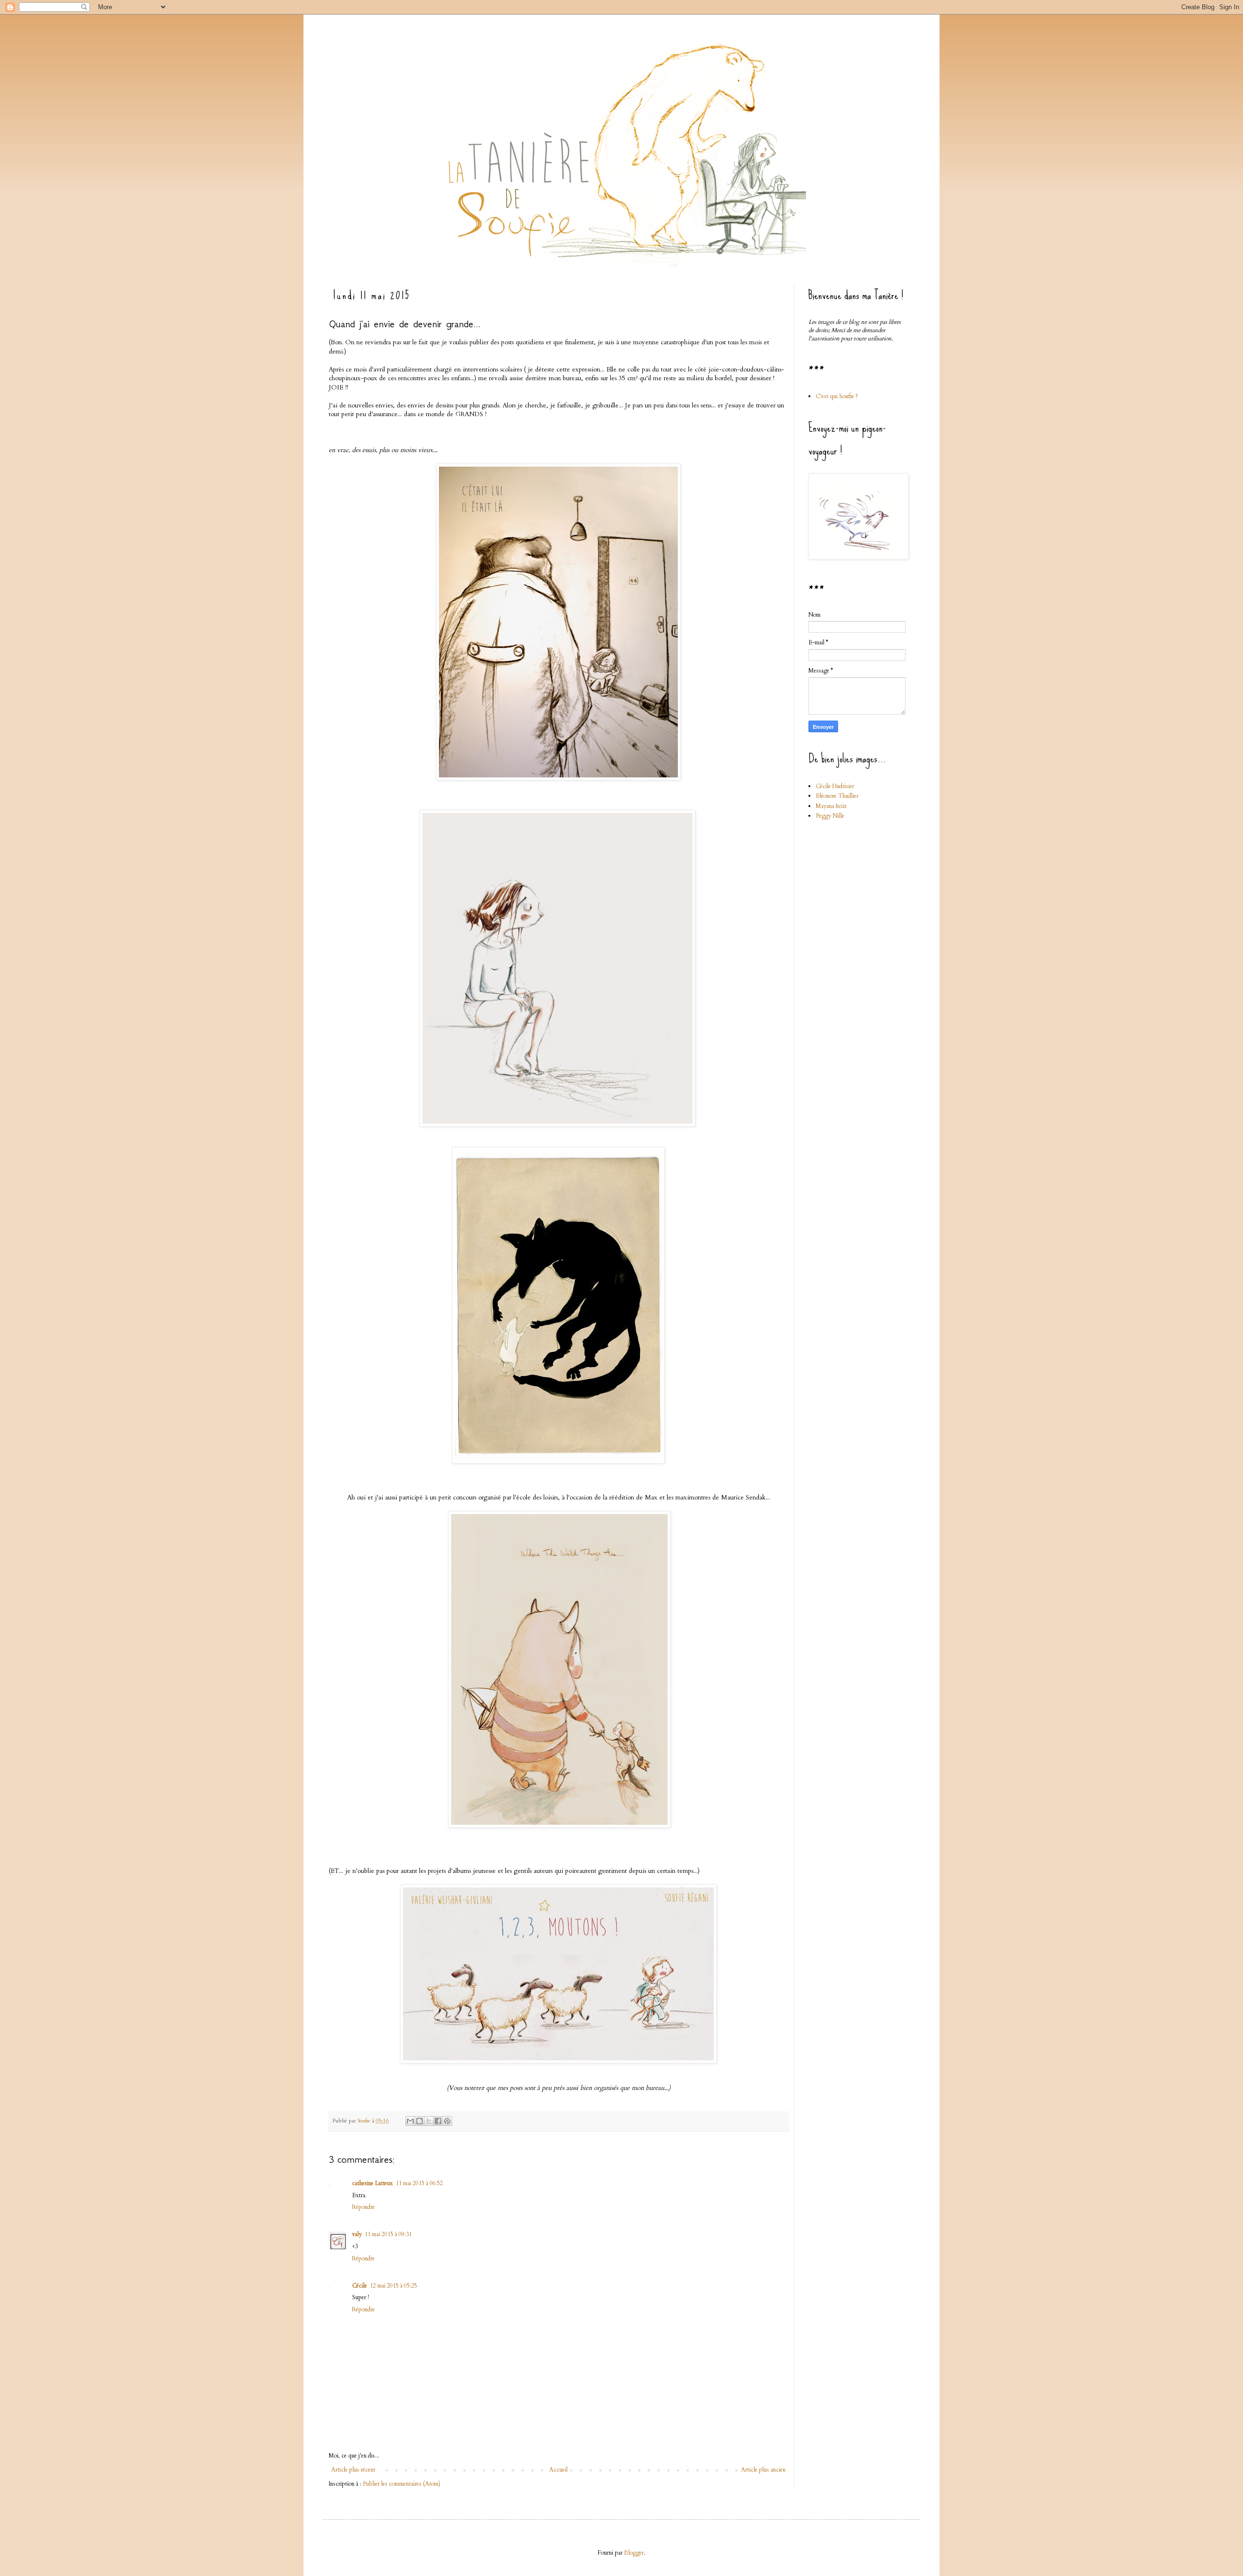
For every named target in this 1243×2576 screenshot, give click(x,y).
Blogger (634, 2553)
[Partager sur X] (429, 2121)
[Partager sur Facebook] (438, 2121)
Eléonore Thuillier (837, 796)
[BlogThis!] (420, 2121)
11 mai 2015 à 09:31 (388, 2234)
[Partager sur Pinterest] (447, 2121)
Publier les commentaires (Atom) (402, 2484)
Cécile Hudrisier (835, 786)
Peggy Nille (830, 816)
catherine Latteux (372, 2183)
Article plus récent (353, 2470)
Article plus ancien (763, 2470)
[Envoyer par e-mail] (410, 2121)
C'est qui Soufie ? (837, 396)
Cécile (360, 2286)
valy (357, 2234)
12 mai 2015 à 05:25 (394, 2286)
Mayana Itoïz (831, 806)
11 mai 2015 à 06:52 (419, 2183)
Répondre (363, 2207)
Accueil (558, 2470)
